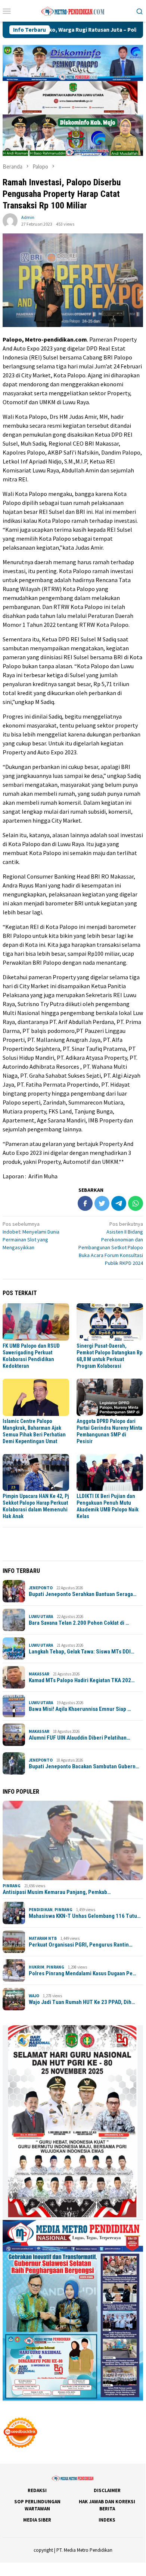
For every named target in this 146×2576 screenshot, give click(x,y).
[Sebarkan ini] (85, 1203)
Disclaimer (107, 2490)
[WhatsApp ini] (136, 1203)
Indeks (107, 2520)
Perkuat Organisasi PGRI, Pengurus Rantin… (81, 1945)
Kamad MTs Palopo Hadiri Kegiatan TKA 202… (82, 1680)
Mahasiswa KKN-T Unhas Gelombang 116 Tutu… (85, 1916)
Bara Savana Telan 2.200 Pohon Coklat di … (79, 1623)
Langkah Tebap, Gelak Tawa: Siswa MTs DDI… (82, 1652)
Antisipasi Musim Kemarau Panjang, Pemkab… (57, 1892)
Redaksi (37, 2490)
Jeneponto (41, 1588)
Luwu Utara (41, 1617)
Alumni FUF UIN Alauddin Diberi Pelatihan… (80, 1738)
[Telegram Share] (119, 1203)
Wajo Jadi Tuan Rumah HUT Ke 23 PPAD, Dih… (82, 2002)
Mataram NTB (43, 1938)
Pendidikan (41, 1910)
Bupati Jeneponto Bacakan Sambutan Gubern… (84, 1766)
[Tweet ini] (102, 1203)
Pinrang (12, 1886)
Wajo (34, 1996)
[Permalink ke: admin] (10, 220)
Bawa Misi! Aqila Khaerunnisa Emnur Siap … (80, 1709)
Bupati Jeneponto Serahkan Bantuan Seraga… (83, 1594)
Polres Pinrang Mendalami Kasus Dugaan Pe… (83, 1973)
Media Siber (37, 2520)
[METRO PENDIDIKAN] (73, 10)
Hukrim (37, 1967)
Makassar (39, 1674)
